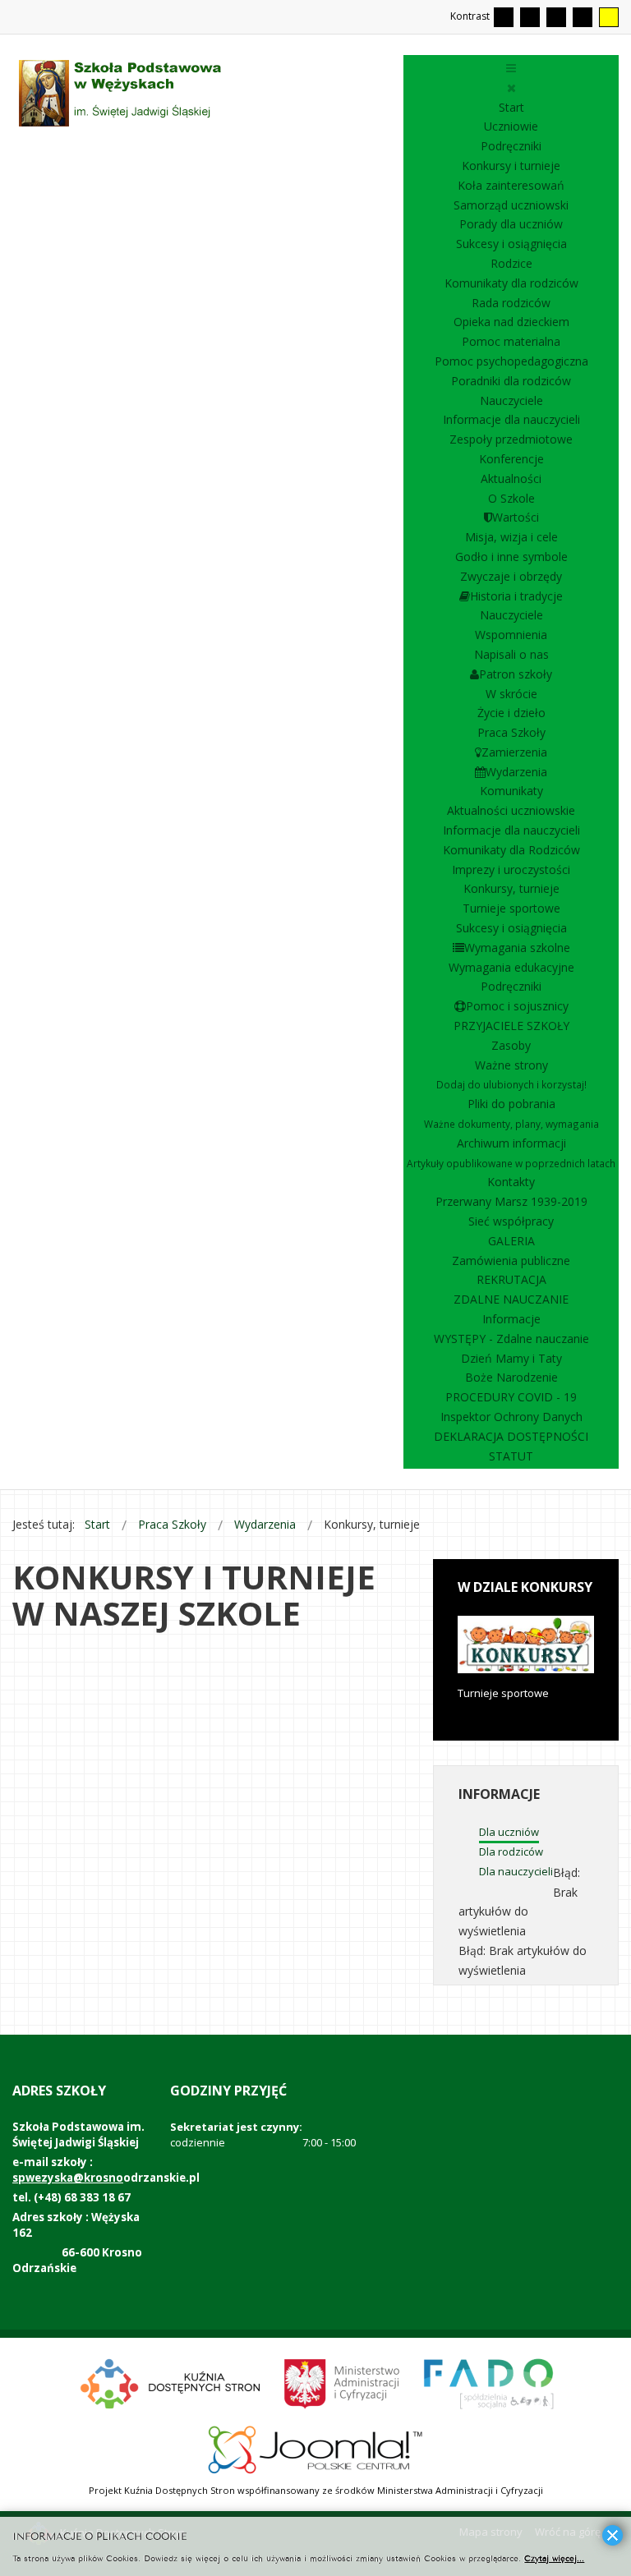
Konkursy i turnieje (511, 166)
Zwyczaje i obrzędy (511, 576)
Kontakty (511, 1182)
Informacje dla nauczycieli (511, 419)
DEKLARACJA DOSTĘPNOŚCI (511, 1436)
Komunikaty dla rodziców (511, 283)
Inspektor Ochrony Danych (511, 1417)
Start (511, 107)
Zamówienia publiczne (511, 1260)
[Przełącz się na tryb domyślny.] (504, 17)
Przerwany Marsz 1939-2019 (511, 1201)
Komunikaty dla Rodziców (511, 850)
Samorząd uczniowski (511, 205)
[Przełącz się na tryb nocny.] (530, 17)
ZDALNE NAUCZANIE (511, 1299)
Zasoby (511, 1045)
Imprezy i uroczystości (511, 869)
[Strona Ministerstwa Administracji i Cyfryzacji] (343, 2382)
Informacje (511, 1319)
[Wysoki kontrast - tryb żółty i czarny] (609, 17)
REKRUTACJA (511, 1279)
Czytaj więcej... (554, 2558)
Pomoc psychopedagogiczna (511, 361)
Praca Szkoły (511, 732)
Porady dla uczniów (511, 224)
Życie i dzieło (511, 713)
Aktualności (511, 478)
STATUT (511, 1456)
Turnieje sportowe (511, 908)
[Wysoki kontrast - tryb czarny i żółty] (583, 17)
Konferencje (511, 459)
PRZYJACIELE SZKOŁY (511, 1026)
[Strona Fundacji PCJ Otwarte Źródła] (316, 2448)
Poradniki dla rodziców (511, 381)
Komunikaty (511, 791)
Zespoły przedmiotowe (511, 439)
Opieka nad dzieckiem (511, 322)
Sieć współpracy (511, 1221)
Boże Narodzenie (511, 1377)
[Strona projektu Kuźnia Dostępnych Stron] (171, 2382)
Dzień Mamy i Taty (511, 1358)
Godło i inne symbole (511, 557)
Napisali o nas (511, 654)
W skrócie (511, 694)
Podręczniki (511, 146)
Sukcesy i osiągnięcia (511, 244)
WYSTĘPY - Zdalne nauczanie (511, 1339)
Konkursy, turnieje (511, 888)
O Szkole (511, 498)
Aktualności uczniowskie (511, 810)
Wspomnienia (511, 635)
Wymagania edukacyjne (511, 967)
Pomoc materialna (511, 341)
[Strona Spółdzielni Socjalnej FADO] (487, 2382)
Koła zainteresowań (511, 185)
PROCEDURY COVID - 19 (511, 1397)
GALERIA (511, 1241)
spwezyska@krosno (68, 2178)
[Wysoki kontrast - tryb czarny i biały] (556, 17)
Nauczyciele (511, 400)
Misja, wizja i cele (511, 537)
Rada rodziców (511, 303)
